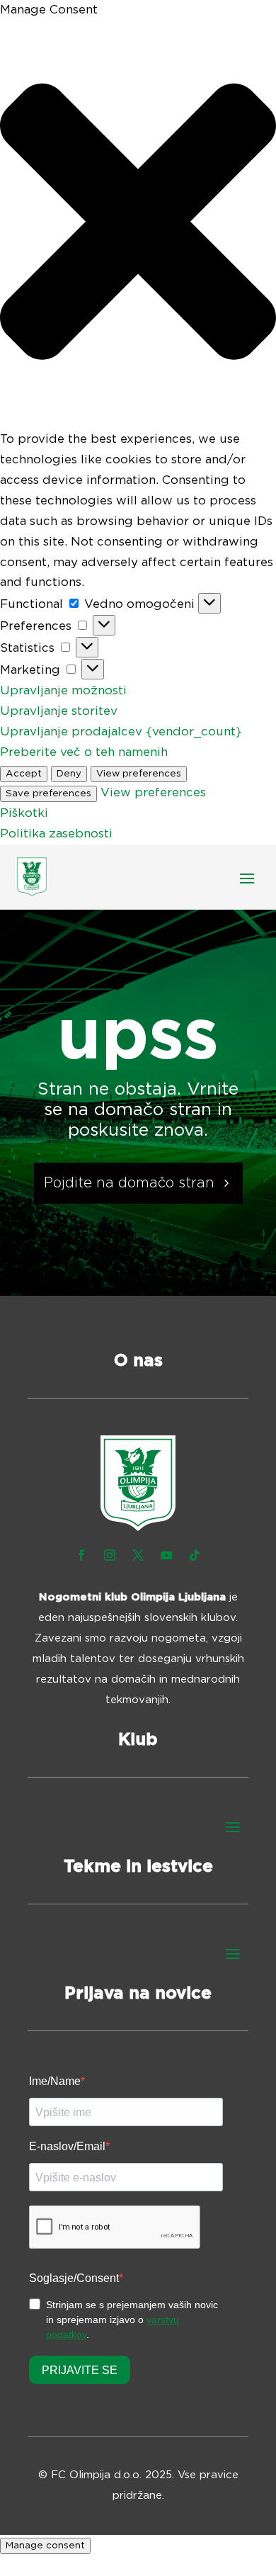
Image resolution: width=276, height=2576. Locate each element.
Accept (24, 774)
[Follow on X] (138, 1555)
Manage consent (45, 2546)
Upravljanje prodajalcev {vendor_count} (121, 731)
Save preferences (48, 793)
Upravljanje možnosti (63, 690)
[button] (138, 225)
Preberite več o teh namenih (84, 752)
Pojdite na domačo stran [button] (129, 1183)
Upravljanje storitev (59, 711)
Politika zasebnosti (56, 834)
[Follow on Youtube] (166, 1555)
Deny (69, 774)
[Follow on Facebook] (81, 1555)
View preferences (139, 774)
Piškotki (24, 813)
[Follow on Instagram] (110, 1555)
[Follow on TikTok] (195, 1555)
